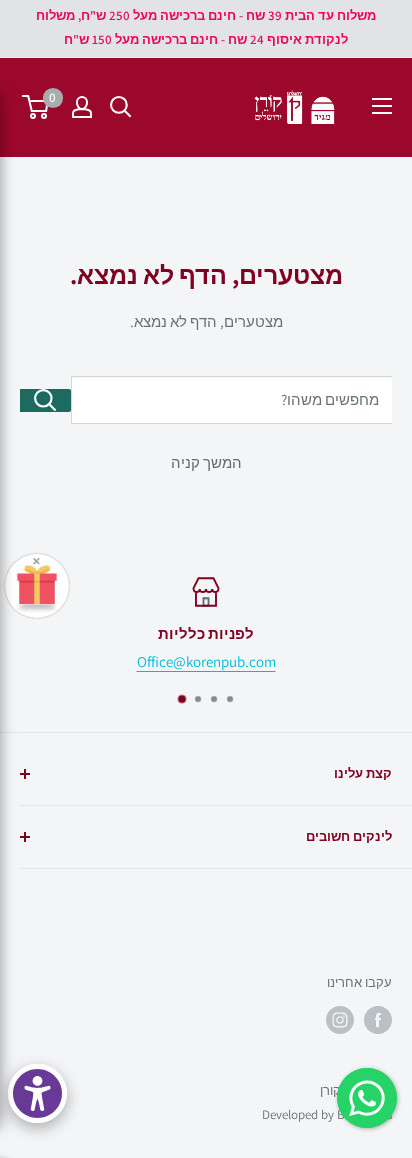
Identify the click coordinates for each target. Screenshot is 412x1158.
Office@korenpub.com (206, 661)
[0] (36, 107)
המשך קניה (206, 462)
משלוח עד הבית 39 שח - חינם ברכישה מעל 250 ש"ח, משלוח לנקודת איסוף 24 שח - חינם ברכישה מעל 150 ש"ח (206, 27)
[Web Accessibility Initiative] (37, 1093)
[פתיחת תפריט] (382, 106)
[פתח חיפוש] (121, 107)
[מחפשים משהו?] (45, 400)
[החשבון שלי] (82, 107)
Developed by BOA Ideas (327, 1114)
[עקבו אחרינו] (378, 1020)
